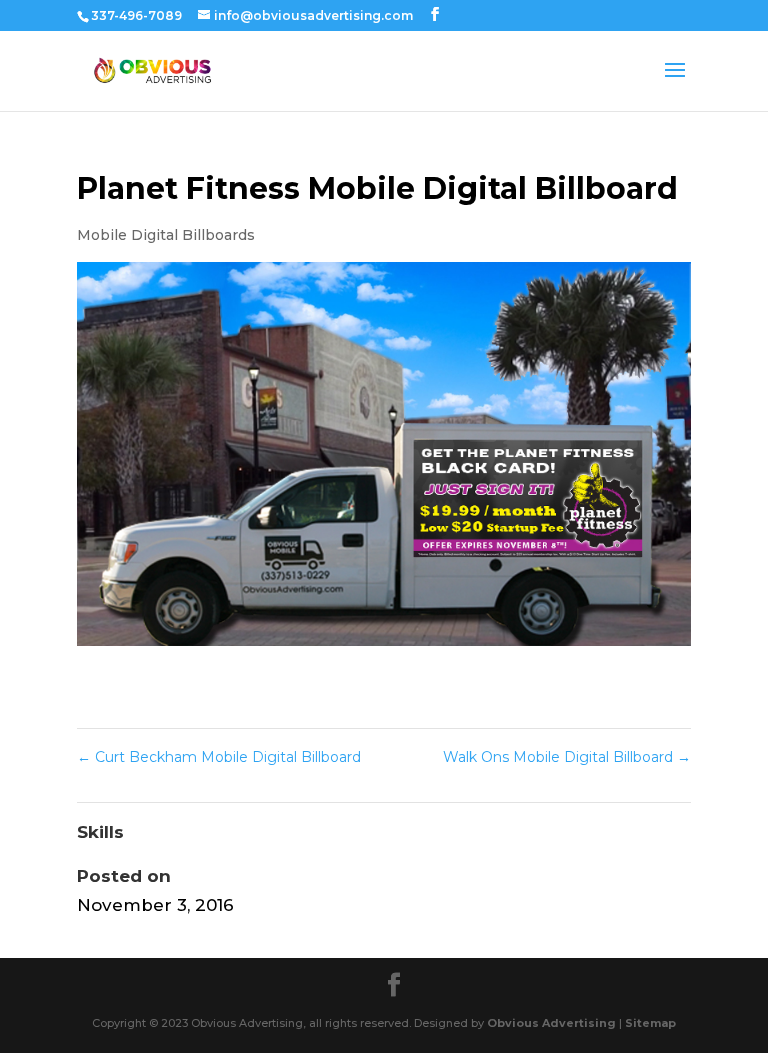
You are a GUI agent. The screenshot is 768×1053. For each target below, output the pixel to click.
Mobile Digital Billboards (166, 235)
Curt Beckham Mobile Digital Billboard (219, 757)
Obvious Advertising (551, 1023)
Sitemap (650, 1023)
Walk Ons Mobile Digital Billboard (567, 757)
